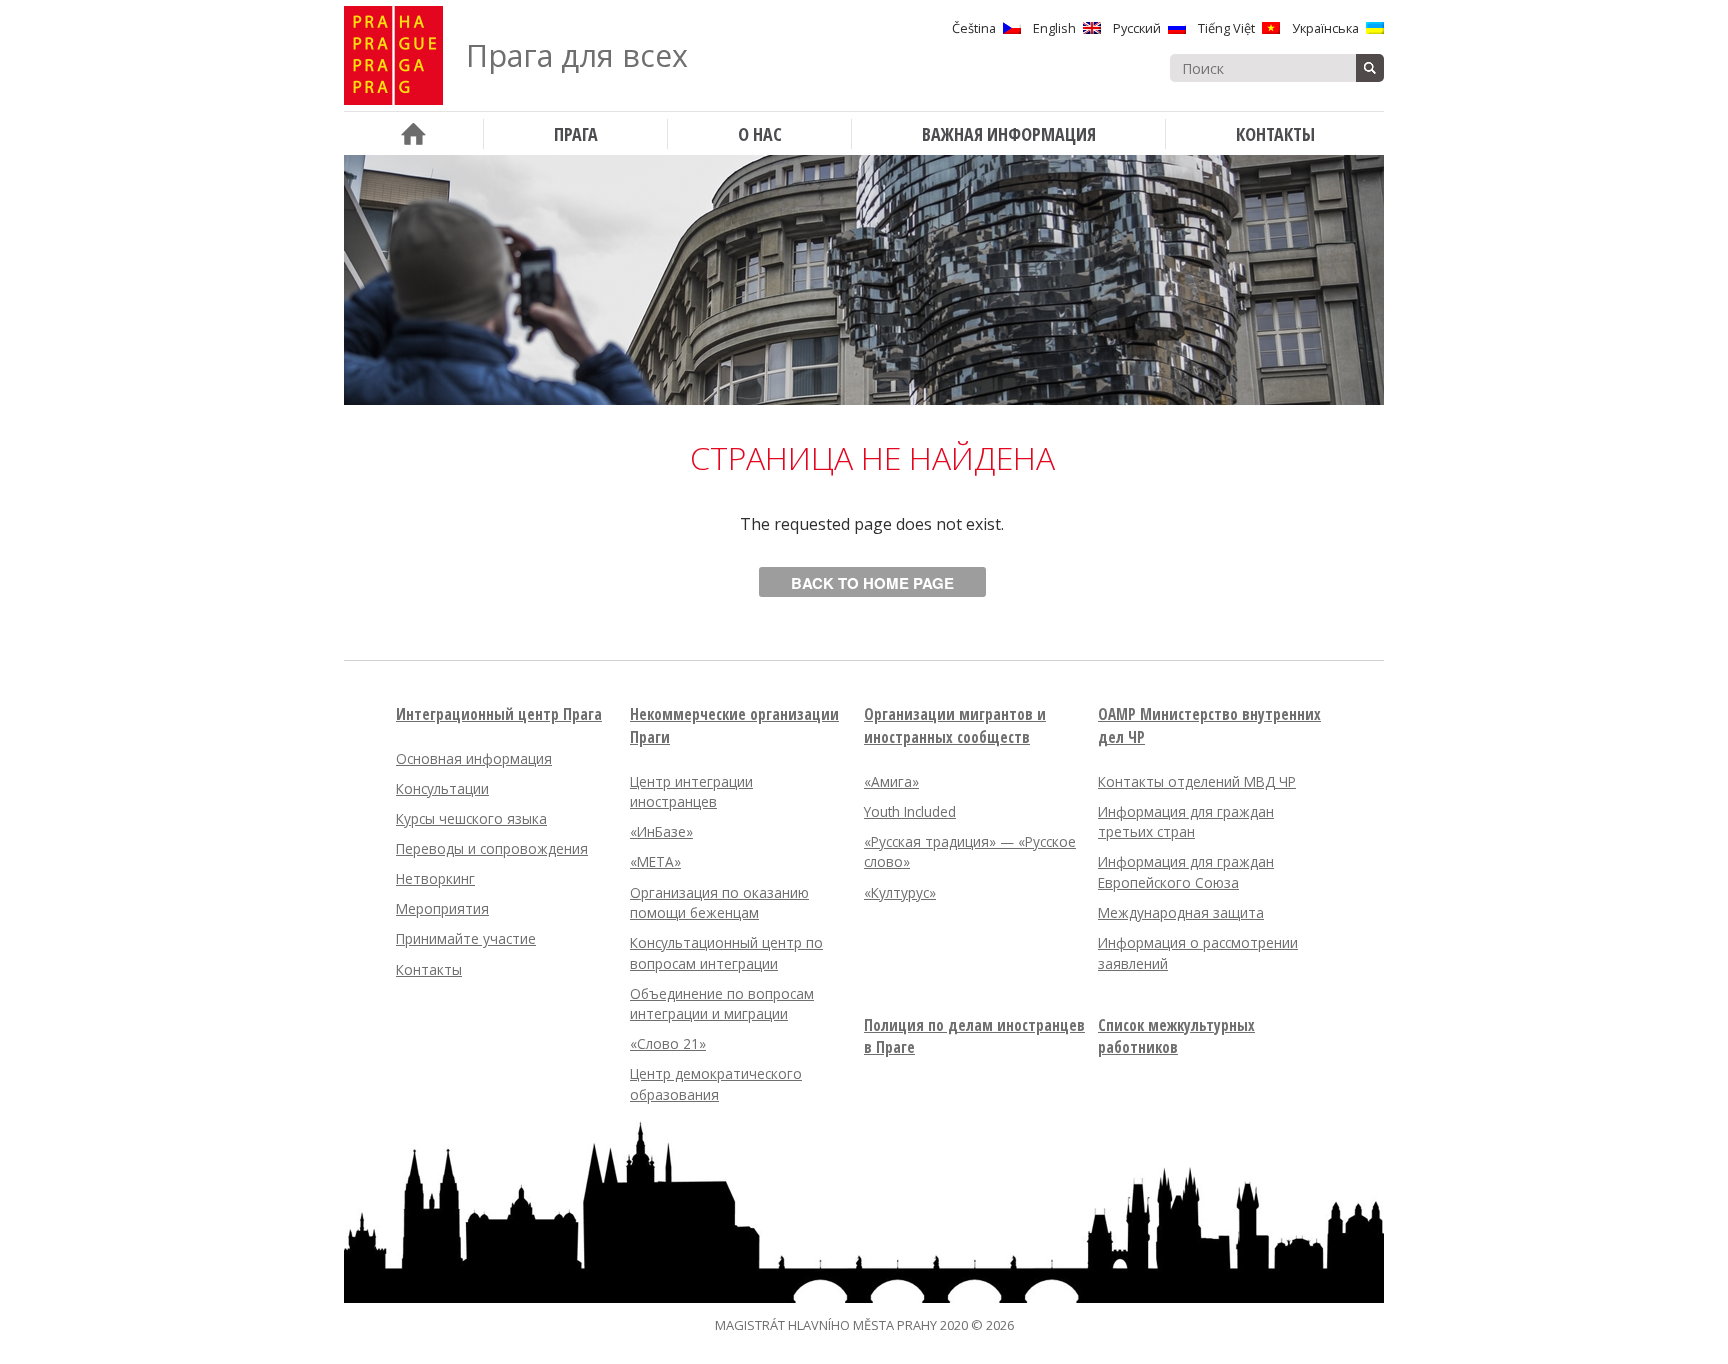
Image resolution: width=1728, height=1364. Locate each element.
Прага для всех (577, 55)
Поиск (1370, 68)
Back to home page (872, 583)
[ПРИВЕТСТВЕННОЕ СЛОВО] (413, 133)
